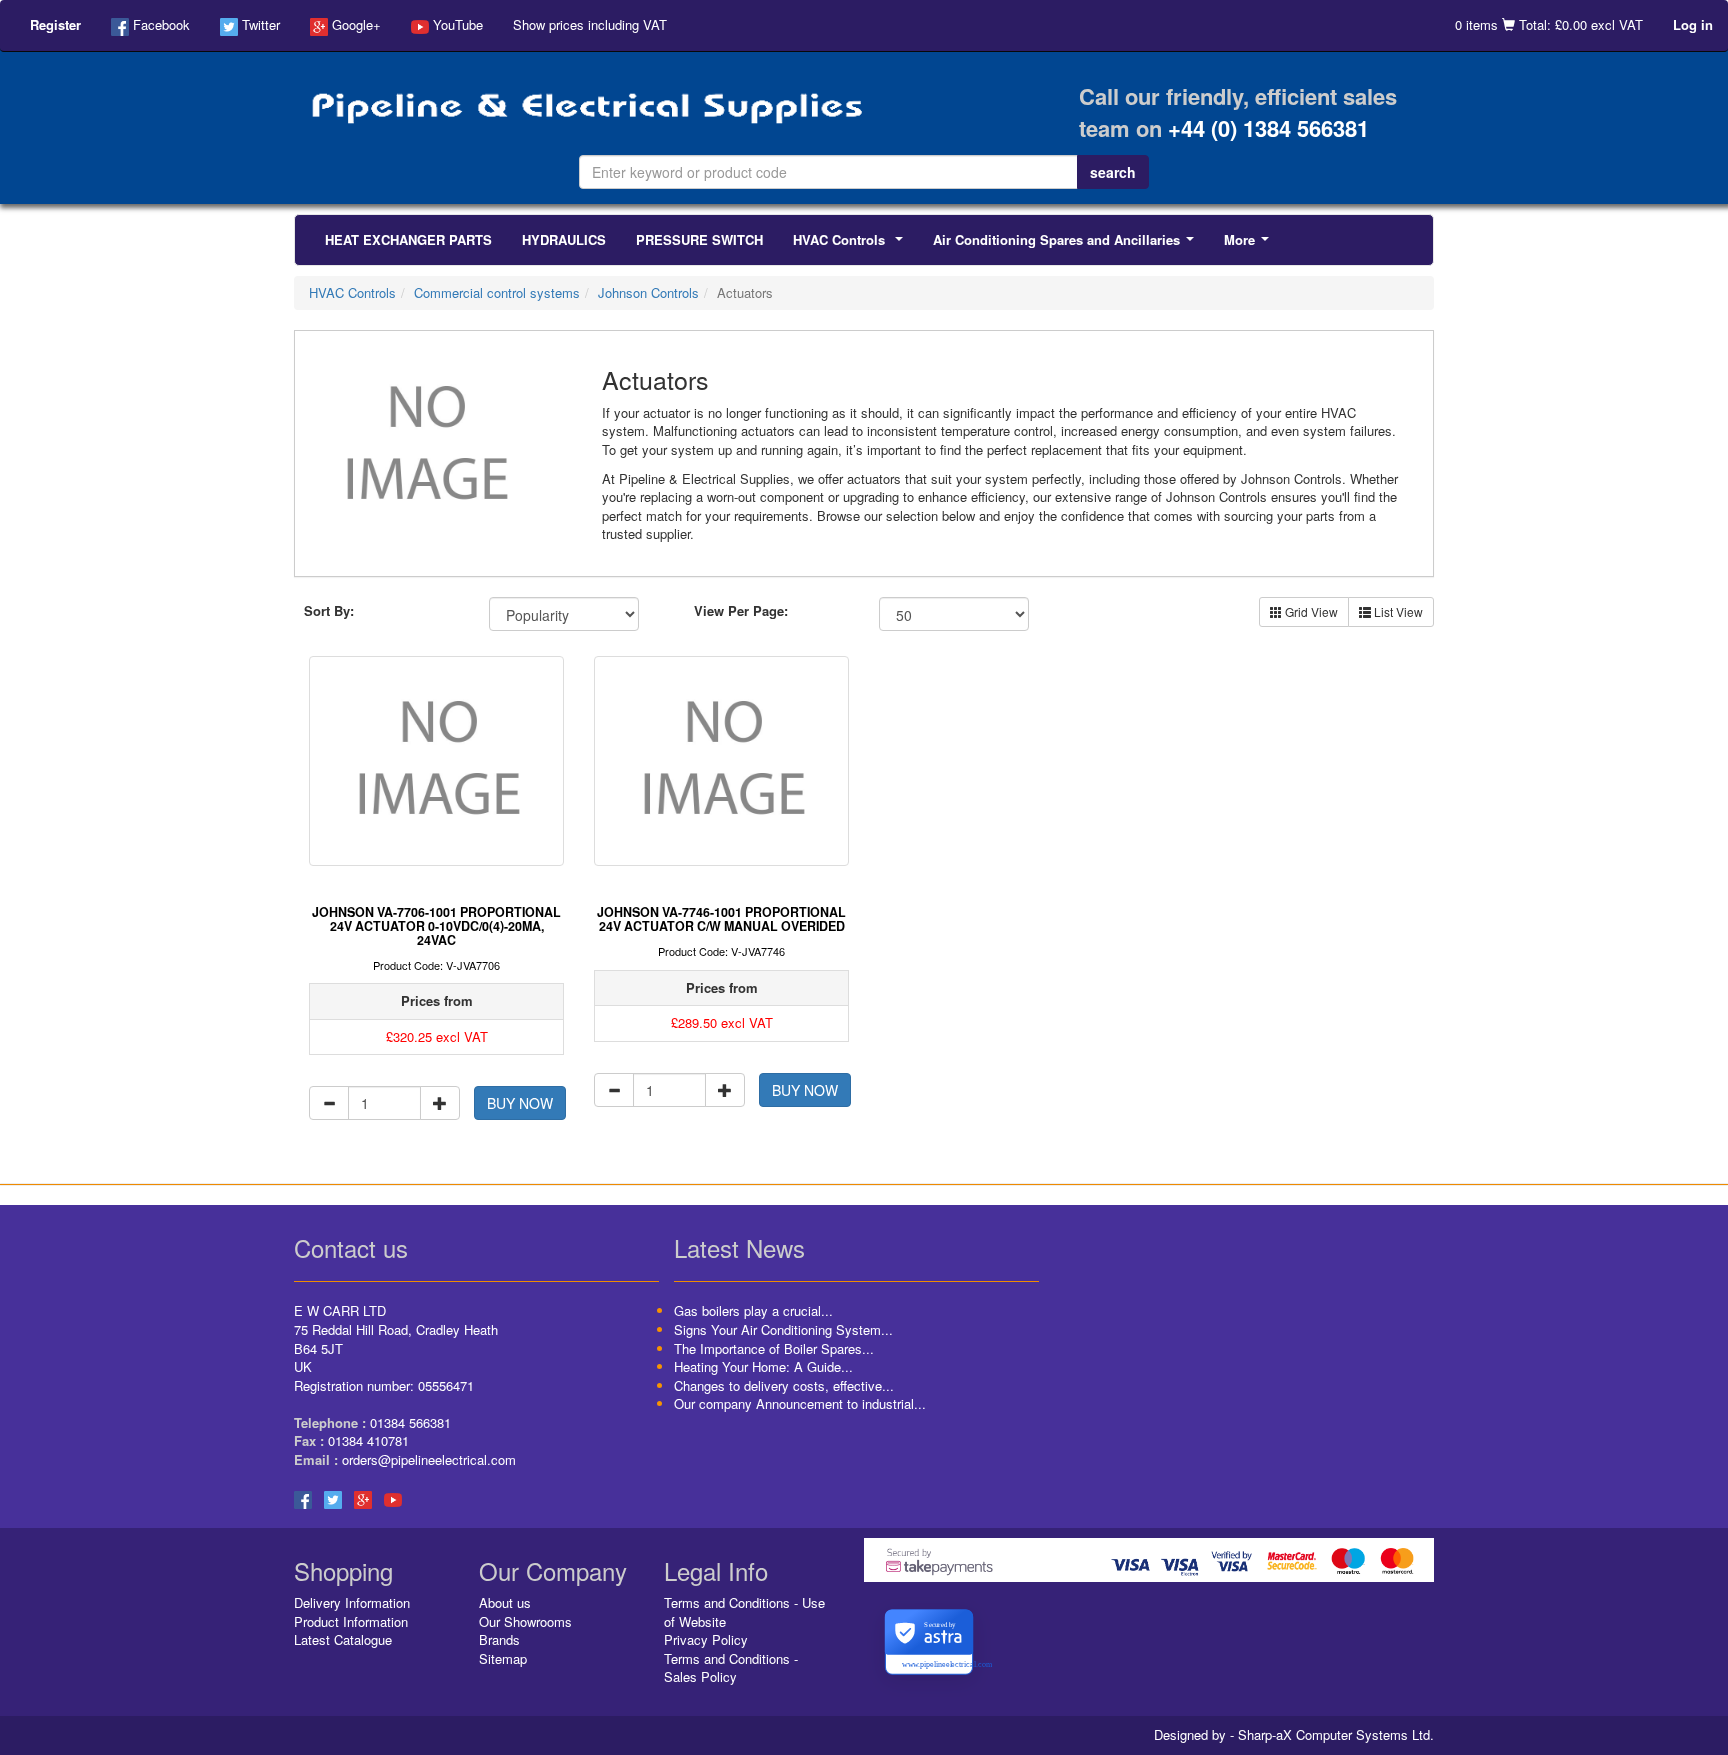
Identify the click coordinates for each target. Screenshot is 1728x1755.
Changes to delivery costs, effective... (784, 1385)
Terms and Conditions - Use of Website (744, 1612)
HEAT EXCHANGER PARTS (408, 239)
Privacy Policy (706, 1639)
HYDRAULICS (564, 239)
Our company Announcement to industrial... (800, 1403)
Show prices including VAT (590, 24)
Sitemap (503, 1658)
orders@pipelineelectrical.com (429, 1459)
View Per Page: (741, 611)
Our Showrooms (525, 1621)
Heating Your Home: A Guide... (763, 1366)
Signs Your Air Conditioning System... (783, 1329)
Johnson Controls (648, 292)
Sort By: (329, 611)
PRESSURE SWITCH (699, 239)
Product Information (351, 1621)
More (1250, 245)
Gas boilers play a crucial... (753, 1310)
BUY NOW (520, 1103)
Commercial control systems (497, 292)
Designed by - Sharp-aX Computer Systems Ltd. (1294, 1735)
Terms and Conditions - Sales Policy (731, 1668)
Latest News (739, 1247)
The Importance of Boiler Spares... (774, 1348)
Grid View (1310, 611)
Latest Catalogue (343, 1639)
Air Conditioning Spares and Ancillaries (1067, 245)
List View (1397, 611)
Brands (499, 1639)
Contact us (351, 1247)
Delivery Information (352, 1602)
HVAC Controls (852, 245)
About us (505, 1602)
